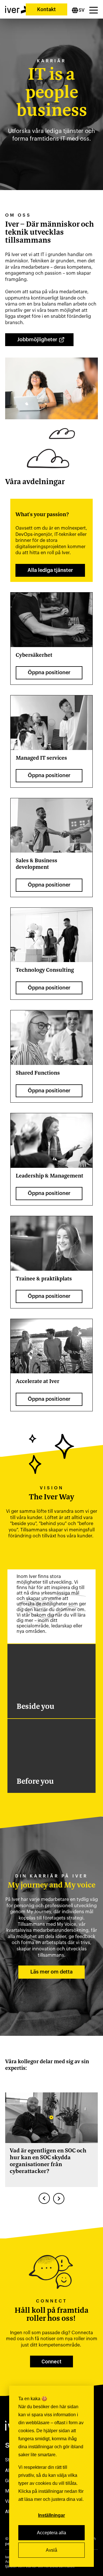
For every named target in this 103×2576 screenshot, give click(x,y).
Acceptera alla (51, 2533)
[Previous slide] (44, 2198)
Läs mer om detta (51, 1972)
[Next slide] (59, 2198)
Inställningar (51, 2515)
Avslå (51, 2550)
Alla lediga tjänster (50, 570)
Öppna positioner (49, 673)
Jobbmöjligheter (37, 340)
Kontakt (46, 9)
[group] (51, 2140)
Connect (51, 2362)
